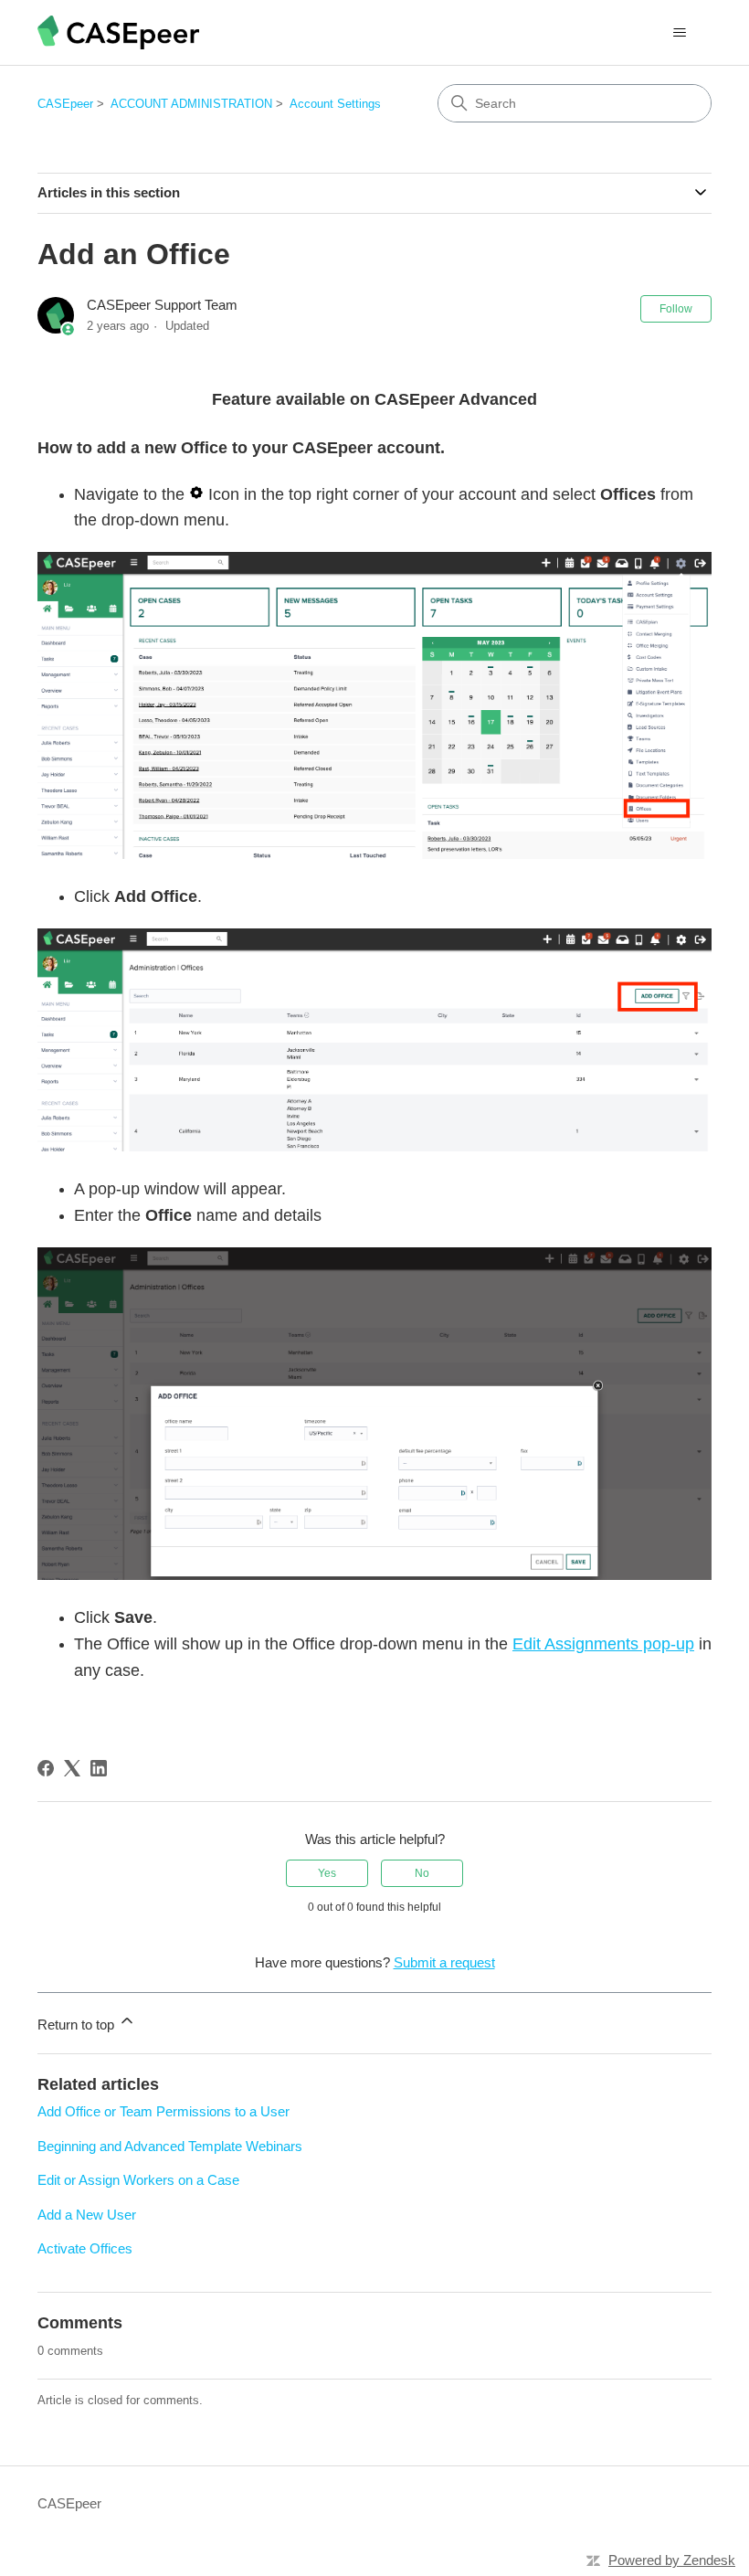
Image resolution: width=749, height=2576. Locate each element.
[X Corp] (72, 1768)
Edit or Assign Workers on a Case (138, 2180)
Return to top (78, 2025)
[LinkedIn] (99, 1768)
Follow (676, 309)
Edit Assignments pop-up (603, 1644)
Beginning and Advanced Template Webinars (170, 2146)
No (422, 1873)
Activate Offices (85, 2248)
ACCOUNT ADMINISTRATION (191, 104)
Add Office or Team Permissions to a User (164, 2111)
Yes (327, 1873)
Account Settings (335, 104)
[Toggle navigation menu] (679, 33)
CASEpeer (65, 104)
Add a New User (87, 2215)
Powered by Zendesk (672, 2560)
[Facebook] (46, 1768)
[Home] (118, 32)
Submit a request (444, 1962)
